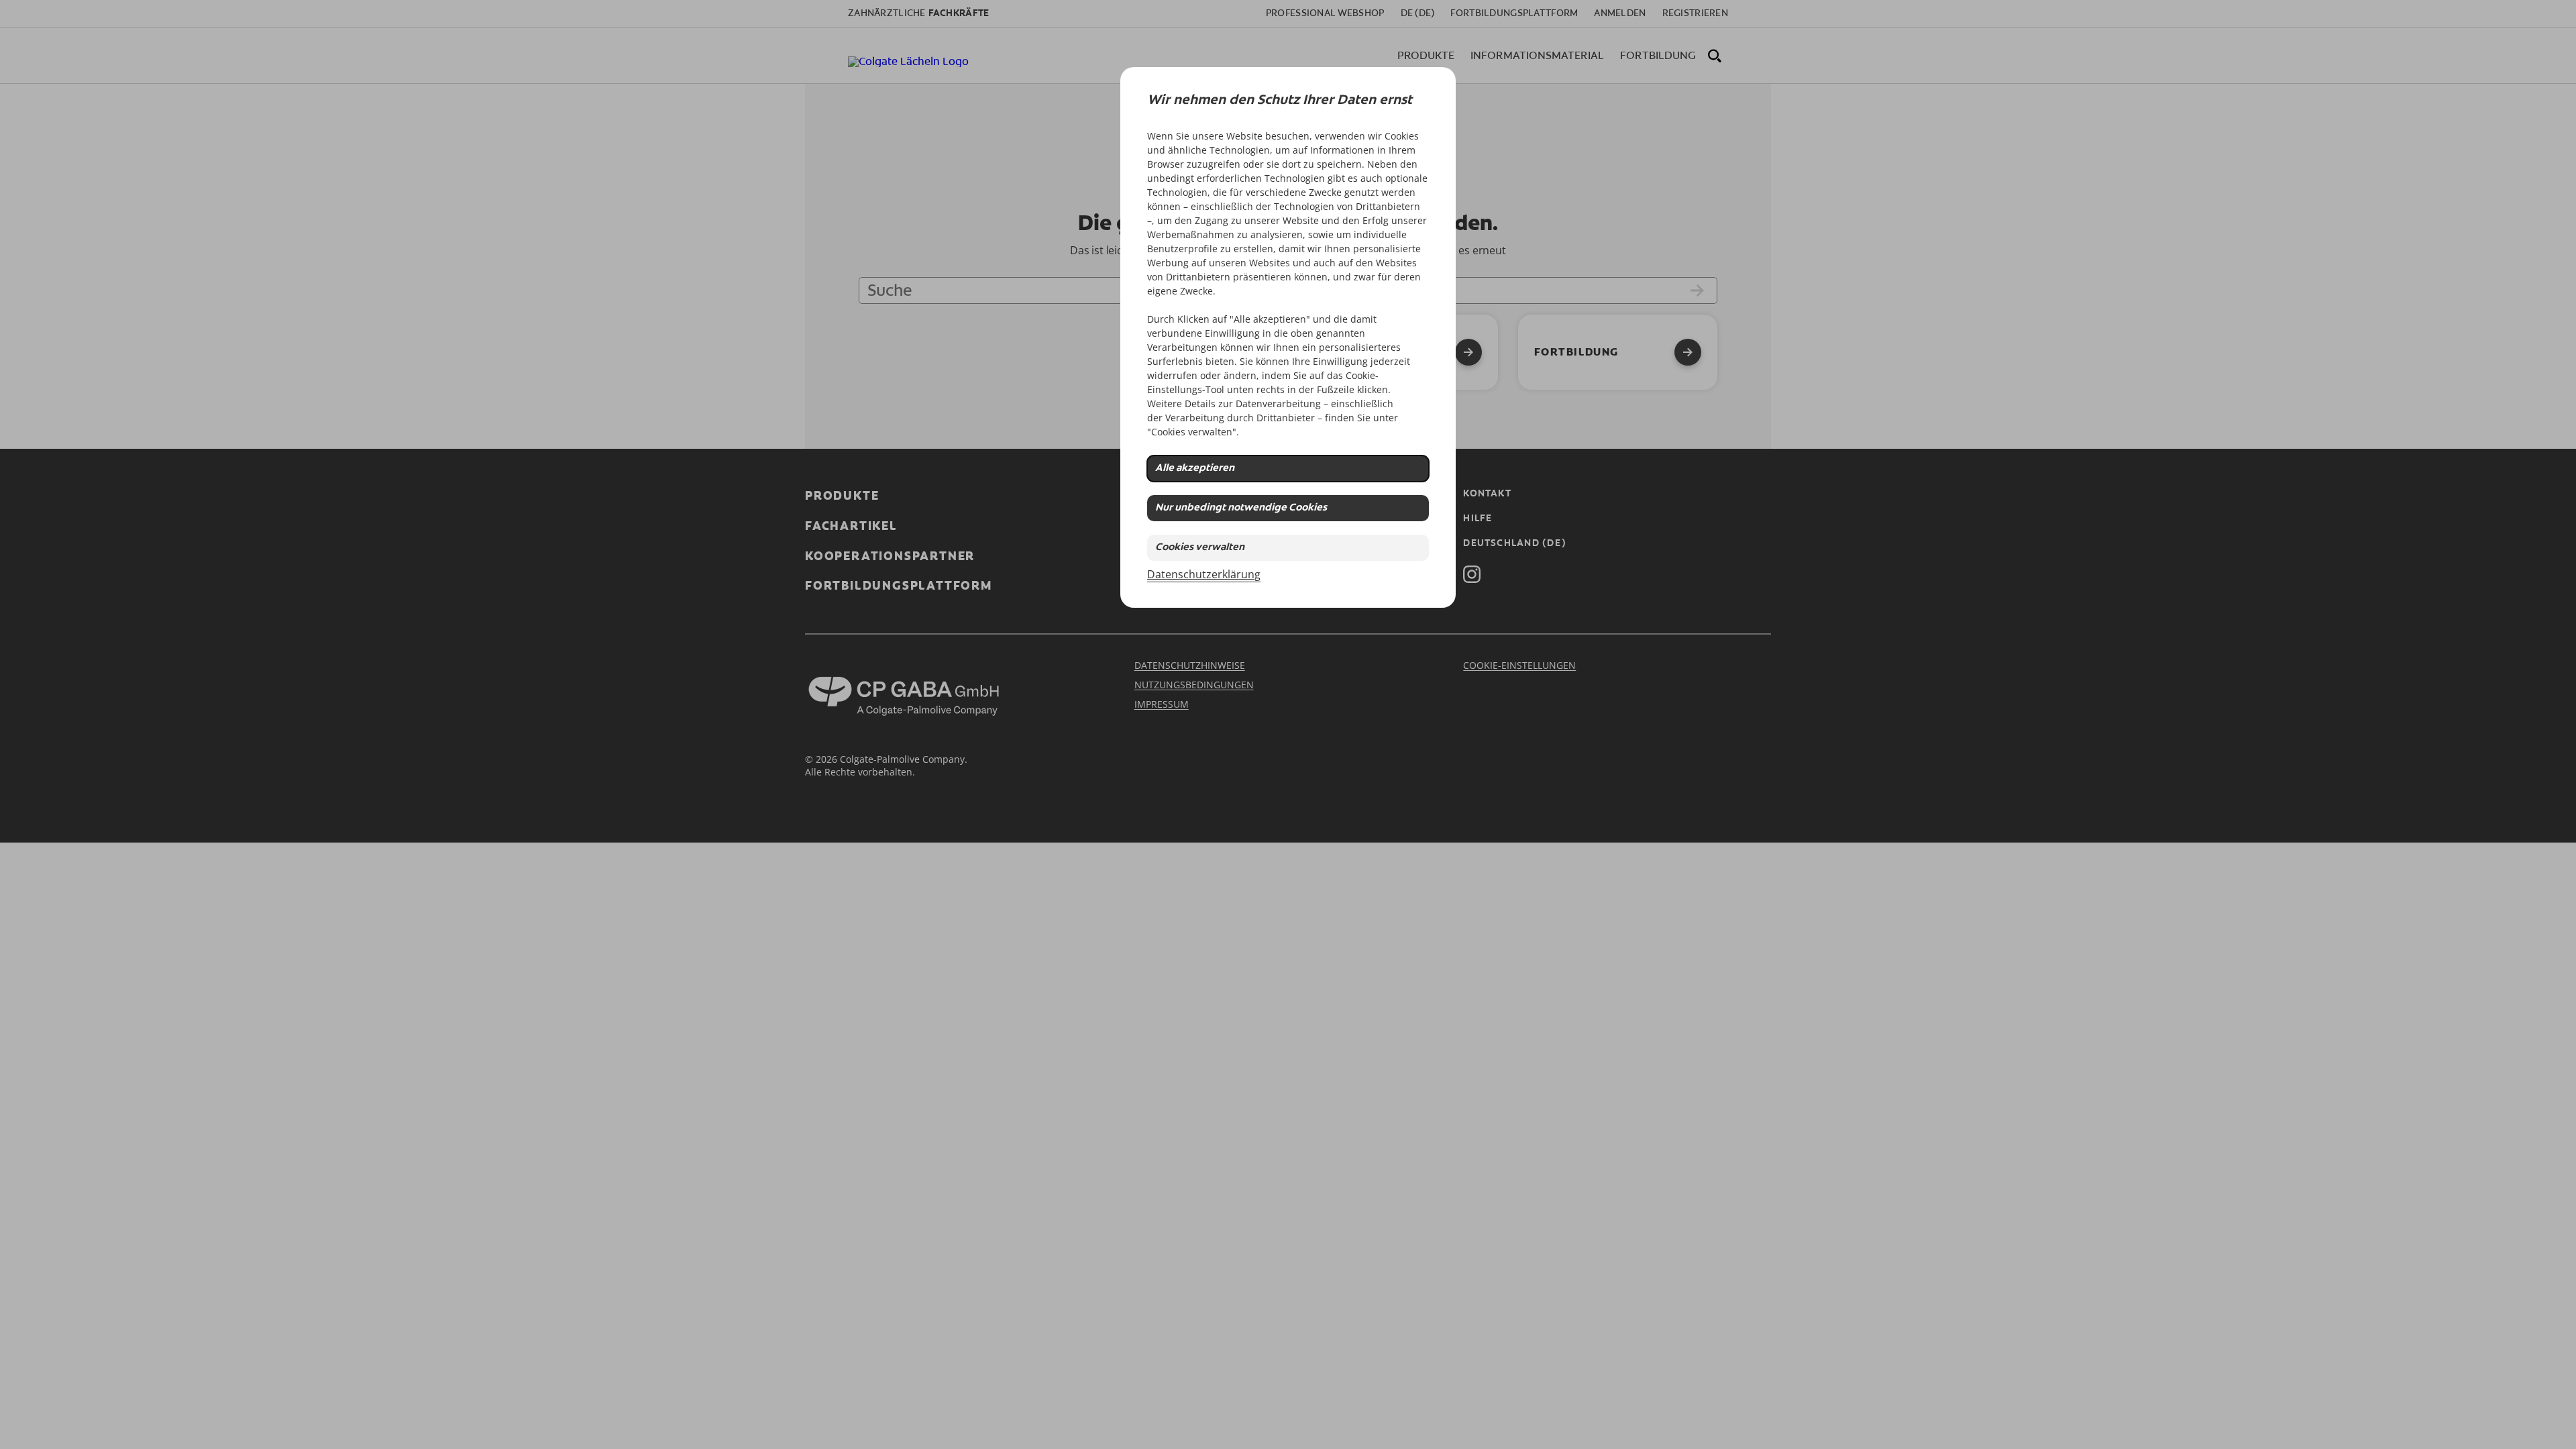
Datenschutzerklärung (1204, 574)
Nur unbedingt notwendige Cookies (1241, 508)
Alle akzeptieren (1195, 469)
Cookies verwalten (1200, 548)
